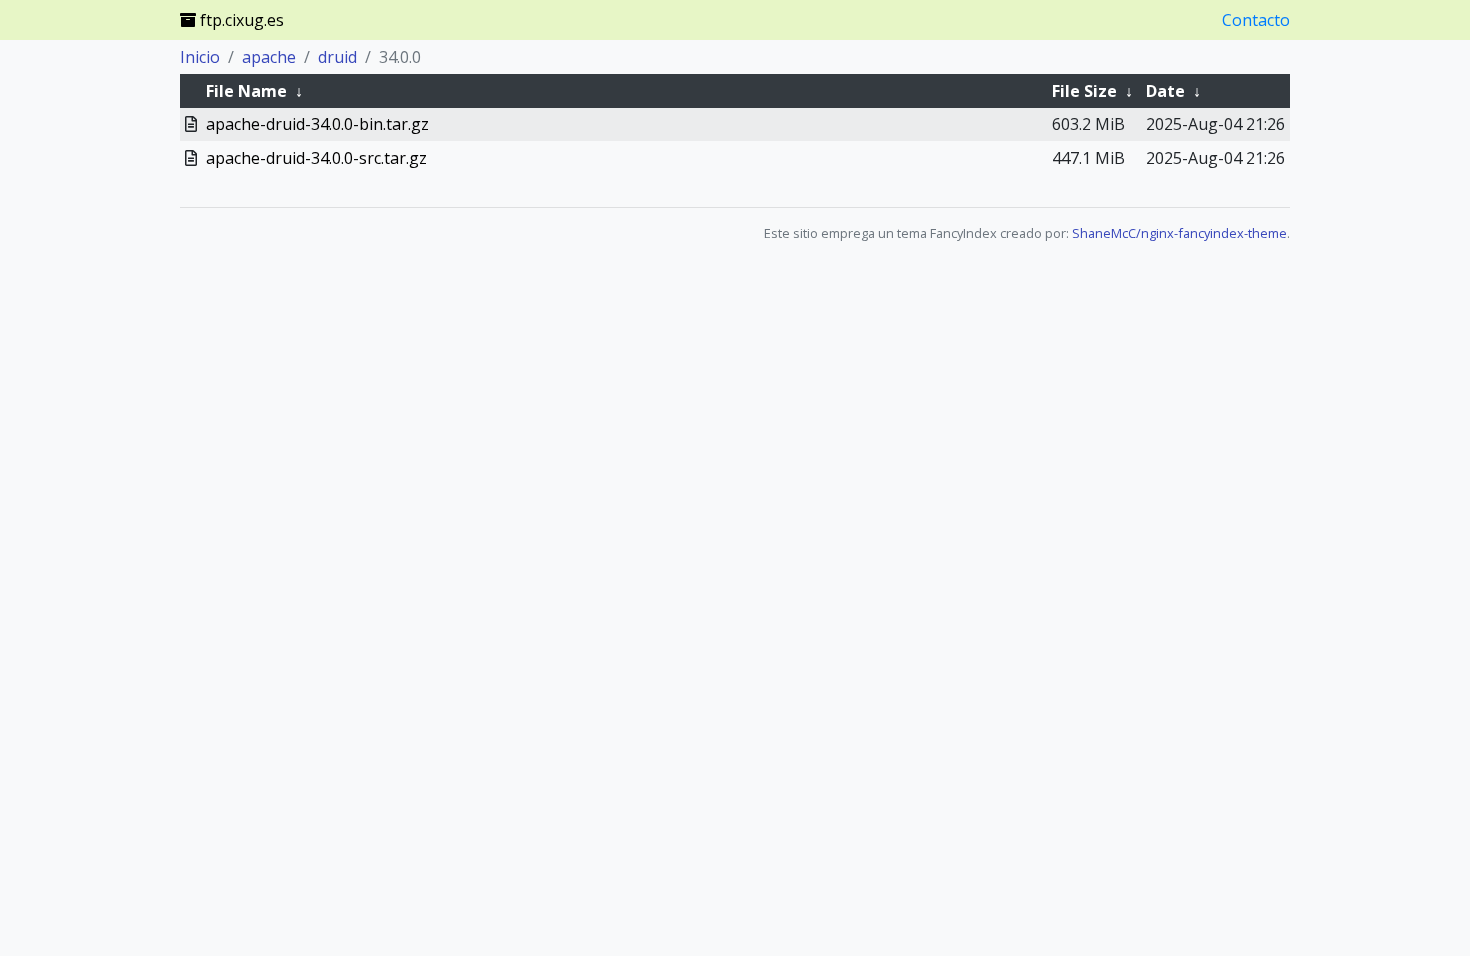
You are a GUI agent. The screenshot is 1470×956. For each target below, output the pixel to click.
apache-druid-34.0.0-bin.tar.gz (317, 124)
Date (1165, 91)
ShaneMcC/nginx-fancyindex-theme (1179, 233)
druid (337, 57)
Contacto (1256, 20)
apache (269, 57)
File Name (246, 91)
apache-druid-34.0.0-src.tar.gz (316, 158)
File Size (1084, 91)
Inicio (200, 57)
